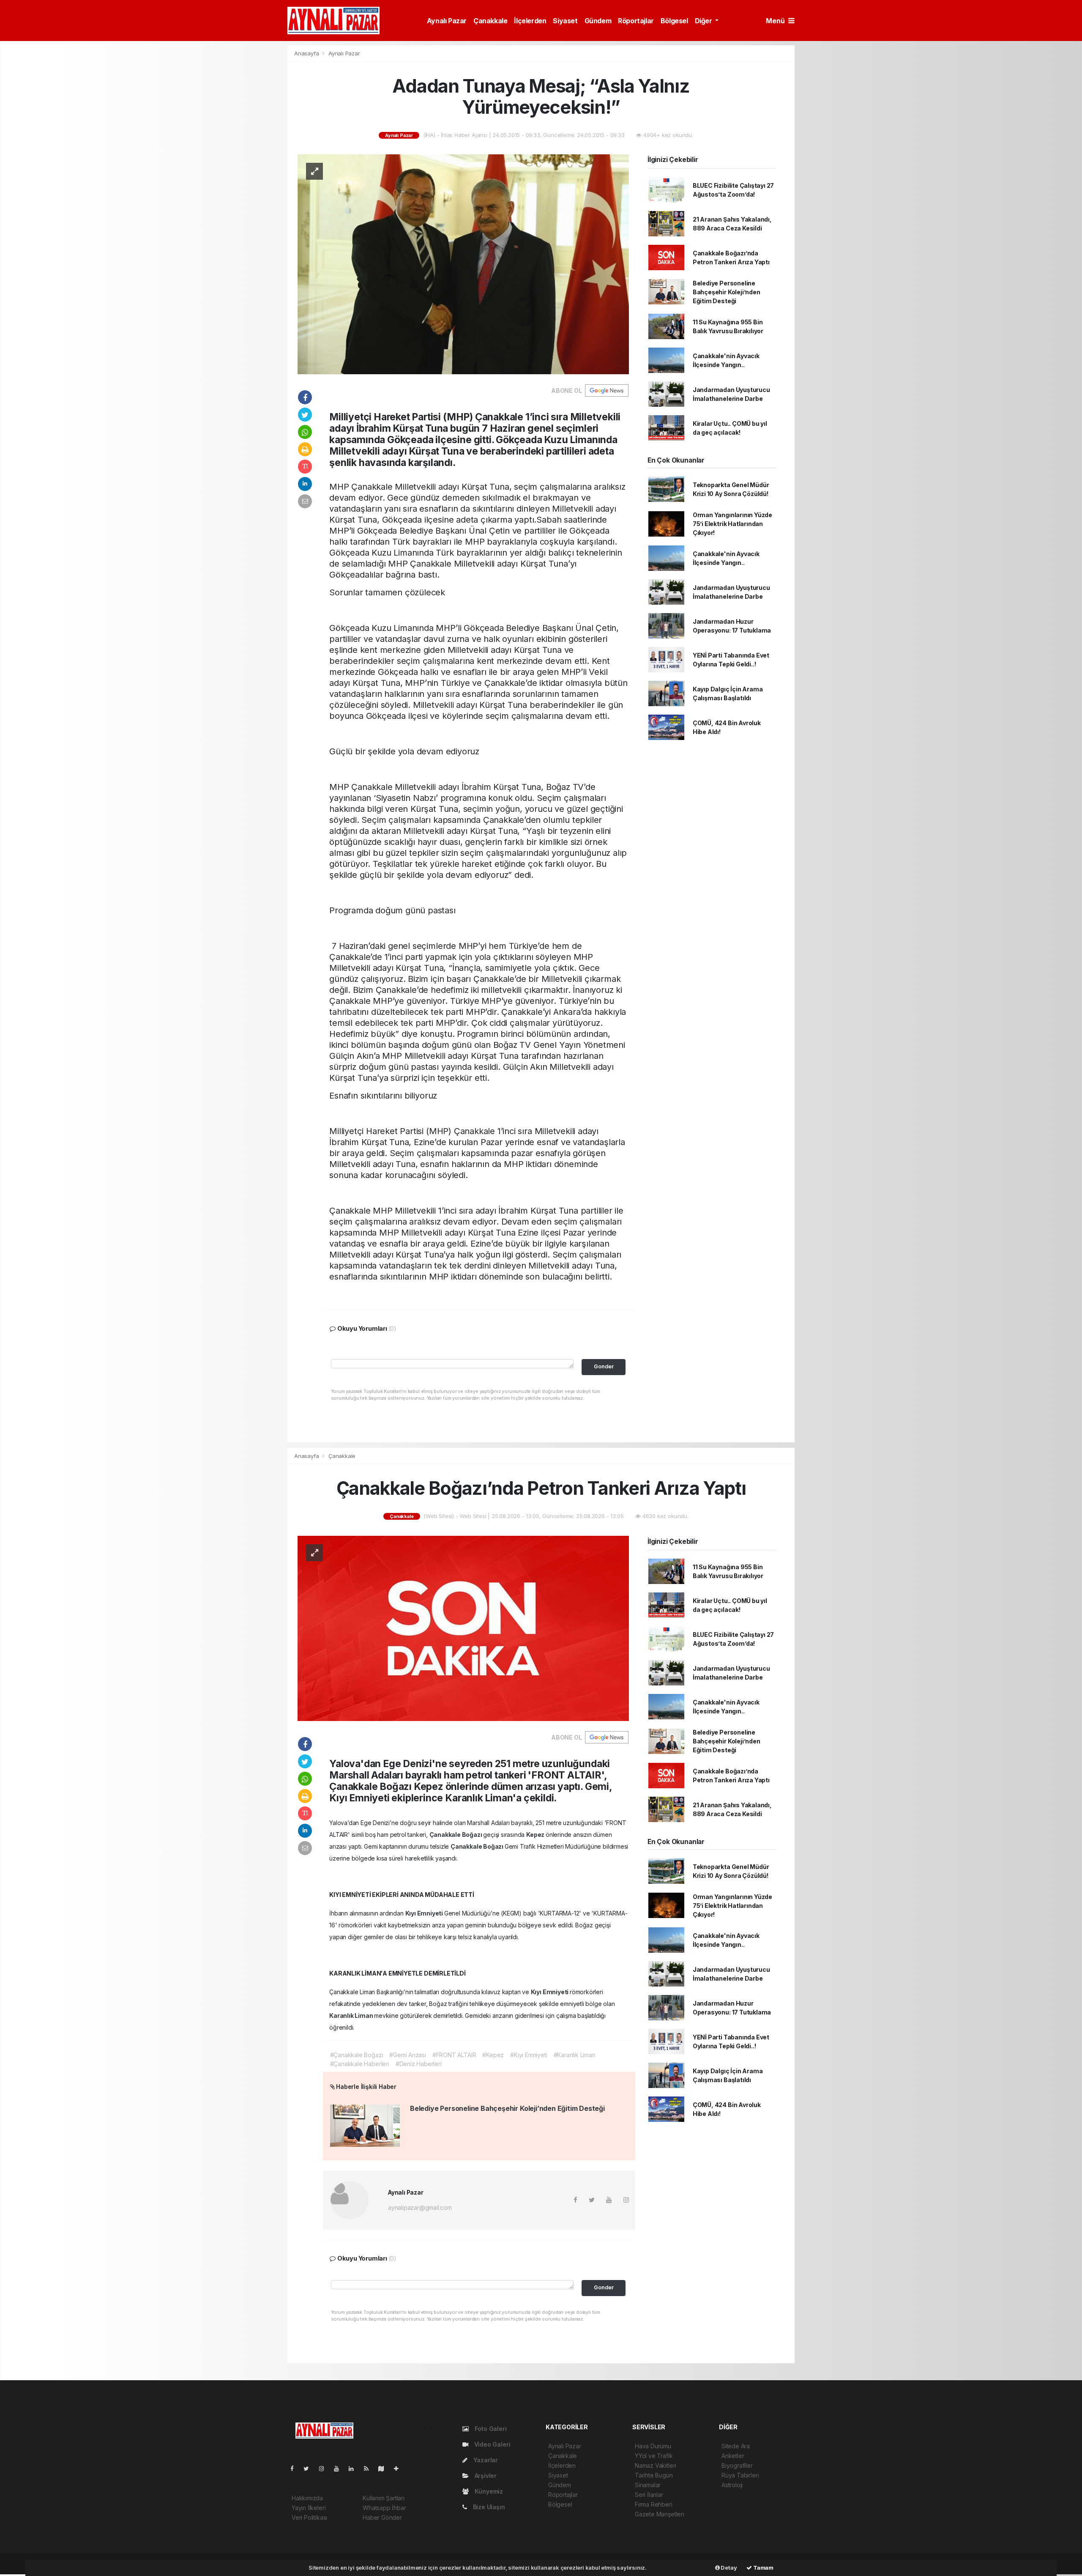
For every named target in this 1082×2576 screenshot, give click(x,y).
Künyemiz (488, 2491)
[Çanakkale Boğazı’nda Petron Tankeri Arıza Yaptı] (463, 1628)
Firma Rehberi (654, 2504)
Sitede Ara (736, 2446)
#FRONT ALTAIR (454, 2055)
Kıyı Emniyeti (425, 1913)
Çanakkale (490, 21)
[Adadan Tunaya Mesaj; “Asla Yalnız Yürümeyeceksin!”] (463, 264)
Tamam (763, 2568)
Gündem (598, 21)
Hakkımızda (307, 2498)
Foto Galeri (490, 2429)
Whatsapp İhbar (384, 2508)
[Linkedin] (355, 2468)
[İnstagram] (325, 2468)
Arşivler (485, 2476)
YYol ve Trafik (654, 2456)
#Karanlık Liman (575, 2055)
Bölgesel (674, 21)
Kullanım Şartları (384, 2498)
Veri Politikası (309, 2517)
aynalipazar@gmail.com (420, 2207)
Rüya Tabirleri (740, 2475)
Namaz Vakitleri (656, 2465)
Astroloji (732, 2485)
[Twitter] (310, 2468)
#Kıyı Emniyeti (529, 2055)
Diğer (704, 21)
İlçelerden (530, 21)
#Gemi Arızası (408, 2055)
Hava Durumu (653, 2446)
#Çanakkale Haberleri (360, 2064)
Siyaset (565, 21)
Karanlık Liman (352, 2016)
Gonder (604, 1366)
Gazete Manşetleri (660, 2514)
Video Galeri (491, 2444)
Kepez (536, 1835)
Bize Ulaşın (488, 2507)
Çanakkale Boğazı (456, 1835)
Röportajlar (636, 21)
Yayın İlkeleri (309, 2508)
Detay (728, 2568)
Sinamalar (648, 2485)
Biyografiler (737, 2465)
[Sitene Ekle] (400, 2468)
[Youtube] (340, 2468)
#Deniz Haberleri (419, 2064)
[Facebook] (295, 2468)
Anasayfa (307, 53)
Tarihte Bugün (654, 2475)
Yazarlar (485, 2460)
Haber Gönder (382, 2517)
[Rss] (370, 2468)
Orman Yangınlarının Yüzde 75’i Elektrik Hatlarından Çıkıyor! (732, 524)
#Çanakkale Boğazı (357, 2055)
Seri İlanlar (649, 2495)
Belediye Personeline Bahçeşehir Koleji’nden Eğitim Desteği (727, 292)
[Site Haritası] (385, 2468)
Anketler (733, 2456)
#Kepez (493, 2055)
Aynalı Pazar (447, 21)
